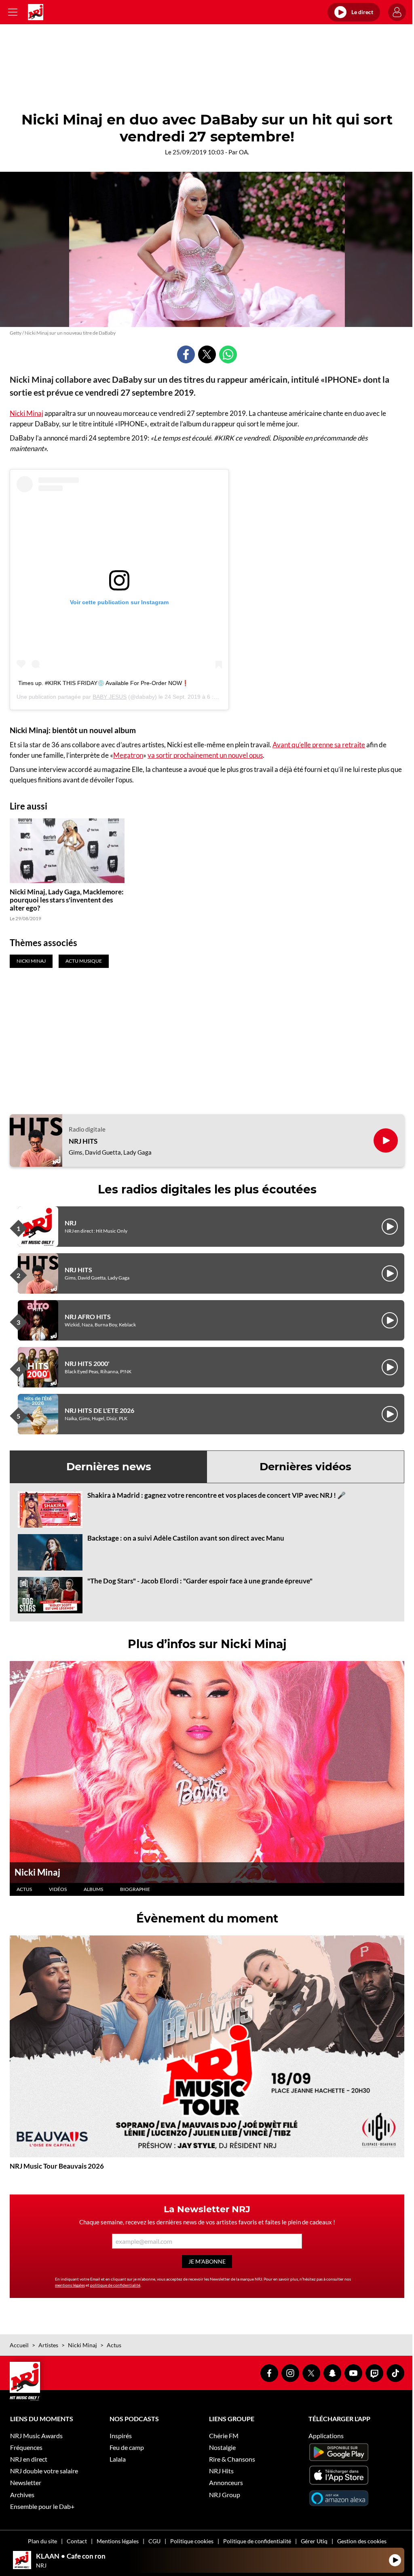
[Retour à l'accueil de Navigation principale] (36, 12)
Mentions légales (118, 2541)
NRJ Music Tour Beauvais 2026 (57, 2166)
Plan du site (42, 2541)
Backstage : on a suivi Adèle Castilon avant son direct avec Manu (186, 1538)
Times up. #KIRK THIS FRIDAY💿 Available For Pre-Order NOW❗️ (103, 683)
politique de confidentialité (115, 2285)
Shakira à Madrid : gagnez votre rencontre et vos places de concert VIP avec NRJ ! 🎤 (217, 1495)
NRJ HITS (83, 1141)
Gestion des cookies (362, 2541)
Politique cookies (192, 2541)
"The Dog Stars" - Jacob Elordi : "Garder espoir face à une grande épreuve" (200, 1581)
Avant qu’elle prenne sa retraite (319, 745)
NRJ (71, 1223)
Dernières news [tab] (109, 1467)
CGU (154, 2541)
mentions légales (70, 2285)
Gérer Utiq (314, 2541)
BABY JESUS (110, 697)
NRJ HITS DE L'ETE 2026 (99, 1410)
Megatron (128, 755)
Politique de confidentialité (257, 2541)
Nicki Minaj (26, 413)
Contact (77, 2541)
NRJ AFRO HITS (88, 1316)
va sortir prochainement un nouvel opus (205, 755)
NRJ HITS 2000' (87, 1363)
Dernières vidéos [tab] (305, 1467)
